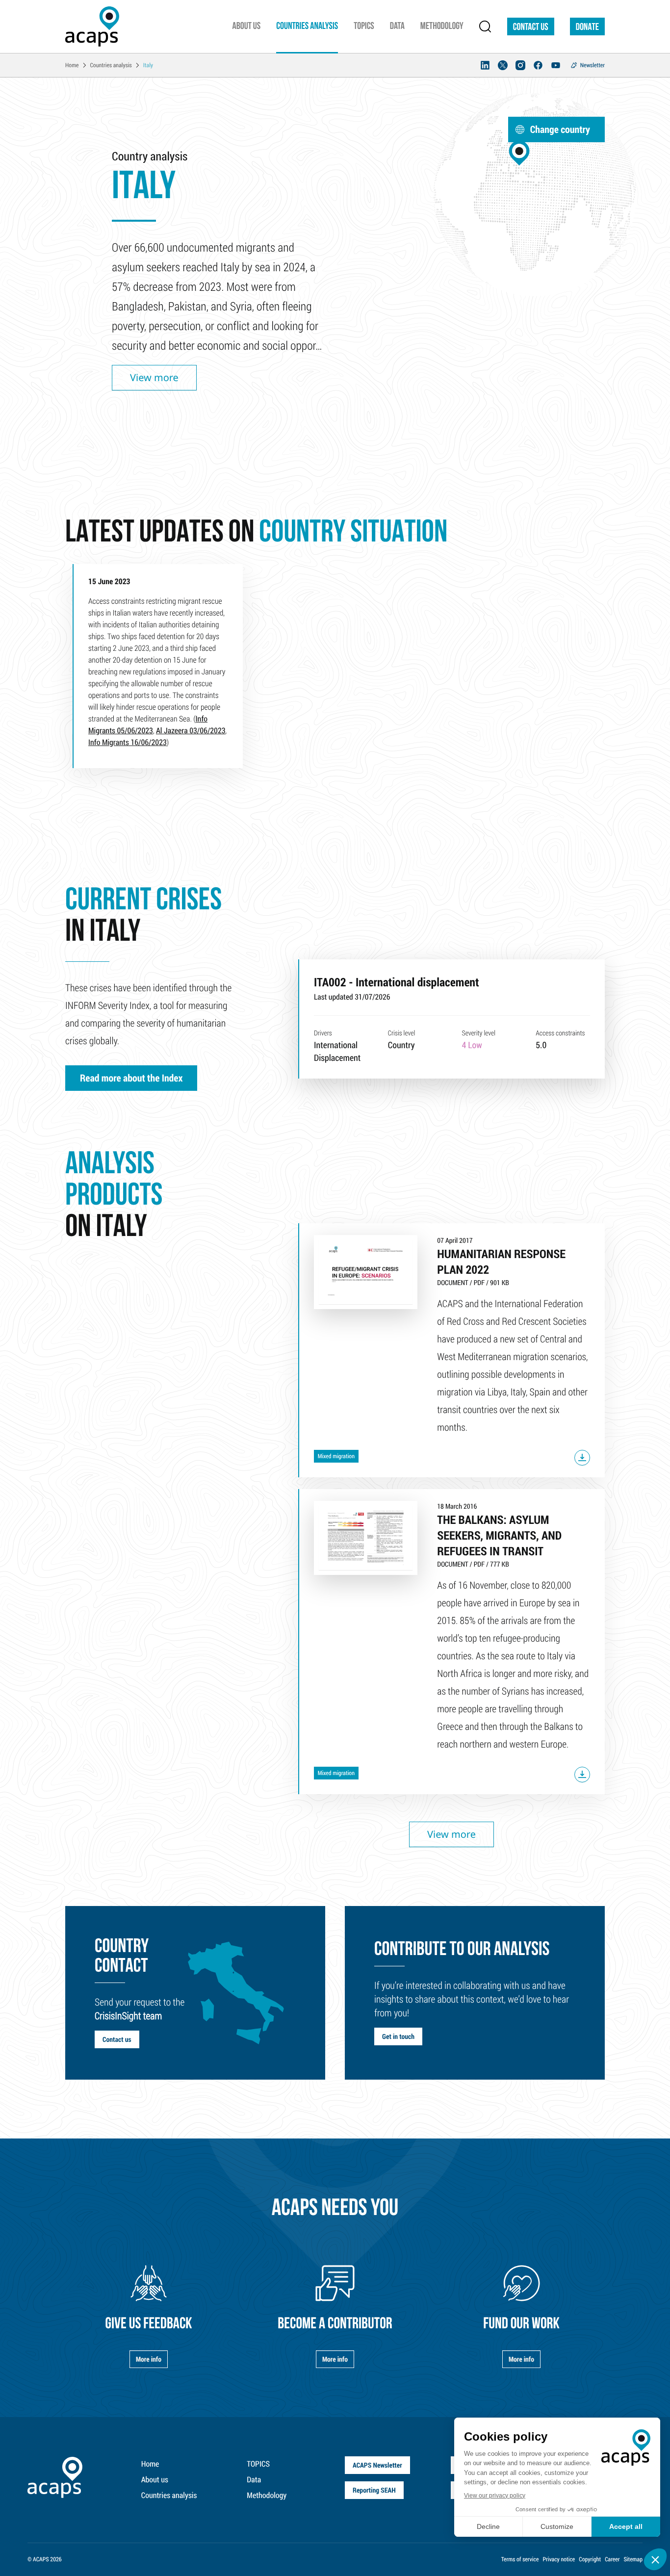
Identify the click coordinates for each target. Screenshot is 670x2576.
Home (150, 2464)
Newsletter (593, 65)
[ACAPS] (92, 26)
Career (612, 2559)
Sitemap (633, 2559)
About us (155, 2480)
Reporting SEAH (374, 2490)
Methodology (267, 2495)
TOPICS (258, 2464)
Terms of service (520, 2559)
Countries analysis (169, 2495)
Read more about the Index (131, 1078)
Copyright (590, 2559)
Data (254, 2480)
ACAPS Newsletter (377, 2465)
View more (154, 377)
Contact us (531, 27)
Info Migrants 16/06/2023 (128, 742)
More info (149, 2359)
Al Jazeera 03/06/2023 (191, 731)
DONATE (587, 27)
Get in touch (398, 2036)
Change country (560, 129)
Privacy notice (559, 2559)
